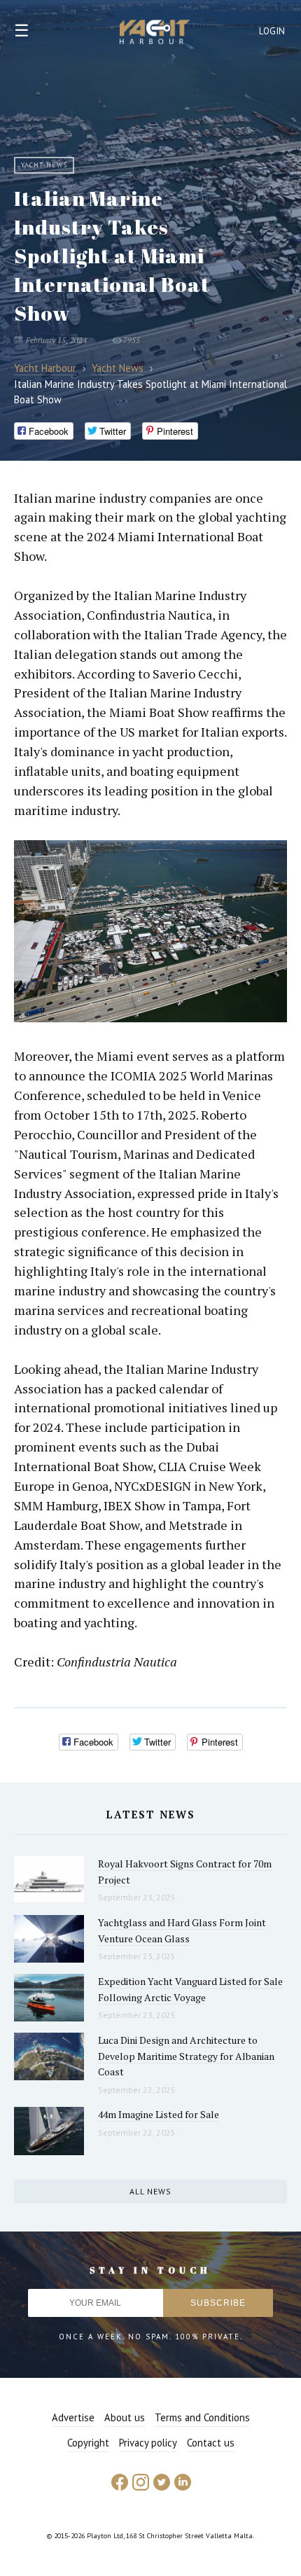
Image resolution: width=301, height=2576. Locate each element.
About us (125, 2417)
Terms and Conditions (202, 2417)
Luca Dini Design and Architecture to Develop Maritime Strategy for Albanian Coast (186, 2056)
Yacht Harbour (155, 34)
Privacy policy (148, 2443)
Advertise (73, 2417)
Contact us (211, 2443)
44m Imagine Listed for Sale (159, 2114)
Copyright (88, 2443)
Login (272, 31)
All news (150, 2191)
